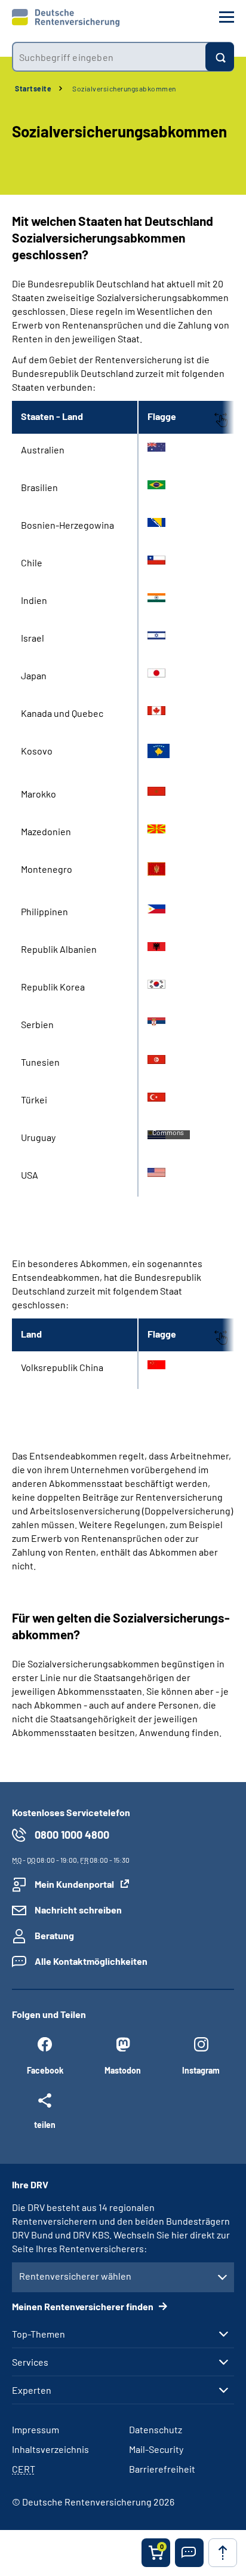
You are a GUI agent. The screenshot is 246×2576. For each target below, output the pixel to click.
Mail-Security (156, 2449)
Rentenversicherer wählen (75, 2276)
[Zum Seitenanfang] (223, 2553)
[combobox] (109, 57)
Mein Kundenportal (74, 1884)
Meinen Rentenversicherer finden (84, 2306)
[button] (189, 2553)
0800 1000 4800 (72, 1835)
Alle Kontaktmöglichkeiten (91, 1961)
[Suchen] (220, 57)
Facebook (45, 2070)
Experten (32, 2390)
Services (30, 2362)
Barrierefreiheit (162, 2469)
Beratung (54, 1935)
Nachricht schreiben (78, 1910)
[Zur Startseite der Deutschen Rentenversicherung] (66, 18)
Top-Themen (39, 2334)
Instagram (201, 2070)
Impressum (36, 2429)
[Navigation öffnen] (227, 17)
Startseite (33, 88)
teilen (45, 2124)
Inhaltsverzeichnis (50, 2449)
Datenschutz (156, 2429)
